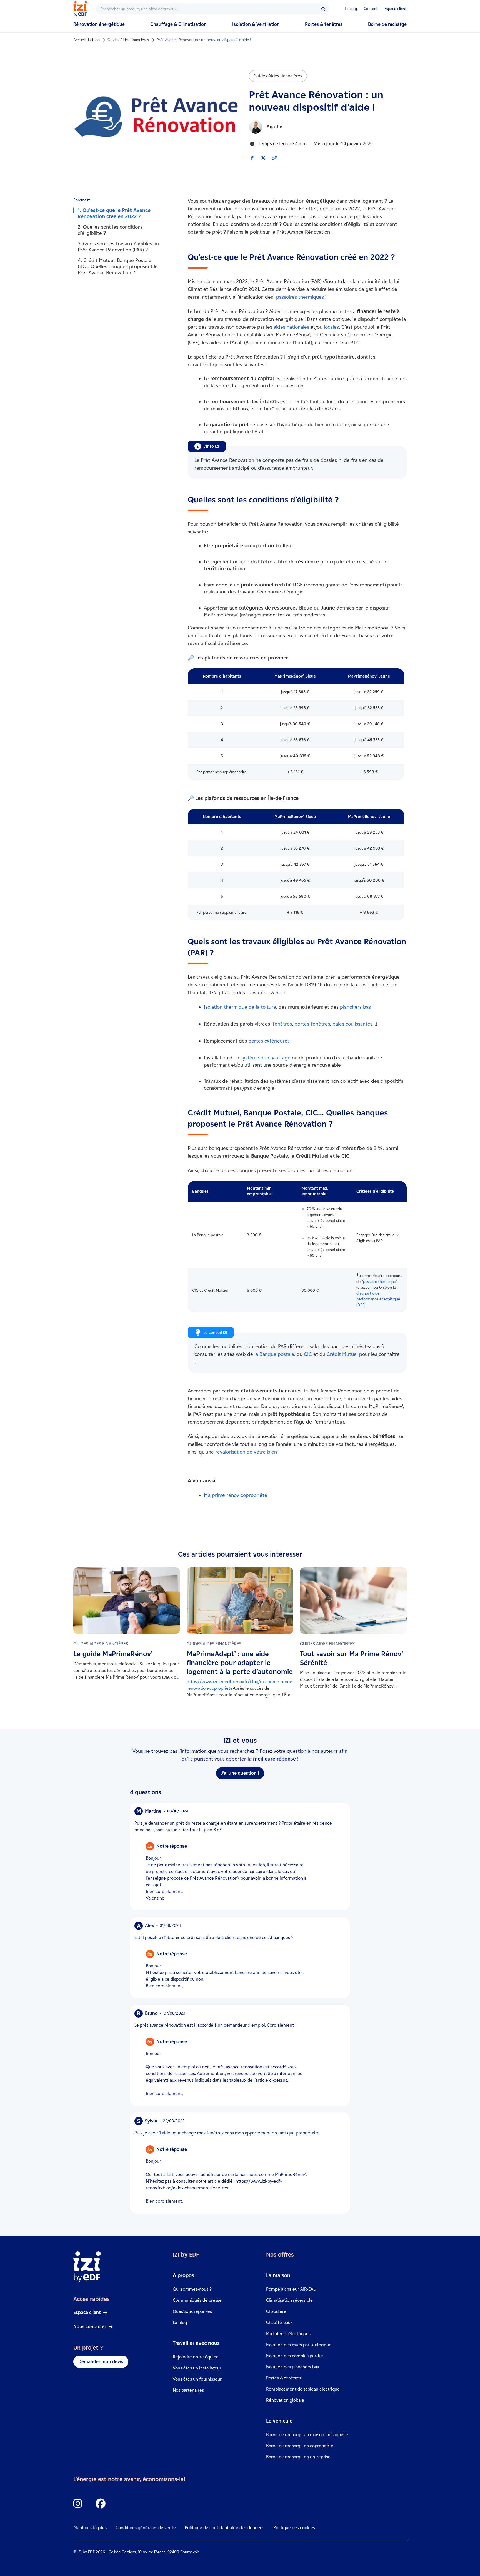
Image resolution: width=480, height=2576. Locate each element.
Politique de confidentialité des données (225, 2528)
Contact (371, 9)
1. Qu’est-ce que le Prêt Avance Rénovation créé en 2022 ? (114, 213)
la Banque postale (274, 1354)
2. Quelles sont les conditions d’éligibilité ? (110, 230)
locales (331, 327)
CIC (308, 1354)
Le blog (351, 9)
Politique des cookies (294, 2528)
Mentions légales (90, 2528)
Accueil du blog (87, 40)
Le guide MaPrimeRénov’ (113, 1654)
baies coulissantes (352, 1024)
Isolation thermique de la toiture (240, 1007)
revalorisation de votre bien (246, 1452)
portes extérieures (269, 1041)
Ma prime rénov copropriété (236, 1495)
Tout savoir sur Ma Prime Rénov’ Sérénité (352, 1658)
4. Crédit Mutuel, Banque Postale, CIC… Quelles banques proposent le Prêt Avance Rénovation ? (118, 266)
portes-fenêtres (312, 1024)
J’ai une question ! (240, 1773)
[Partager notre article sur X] (263, 158)
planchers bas (355, 1007)
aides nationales (291, 327)
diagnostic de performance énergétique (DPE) (378, 1299)
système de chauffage (266, 1058)
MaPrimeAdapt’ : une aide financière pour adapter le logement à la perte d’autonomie (240, 1663)
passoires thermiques (300, 297)
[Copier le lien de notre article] (274, 158)
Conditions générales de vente (146, 2528)
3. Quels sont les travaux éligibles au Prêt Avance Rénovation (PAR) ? (118, 247)
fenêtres (282, 1024)
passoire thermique (379, 1282)
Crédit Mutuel (342, 1354)
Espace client (396, 9)
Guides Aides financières (128, 40)
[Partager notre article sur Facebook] (252, 158)
